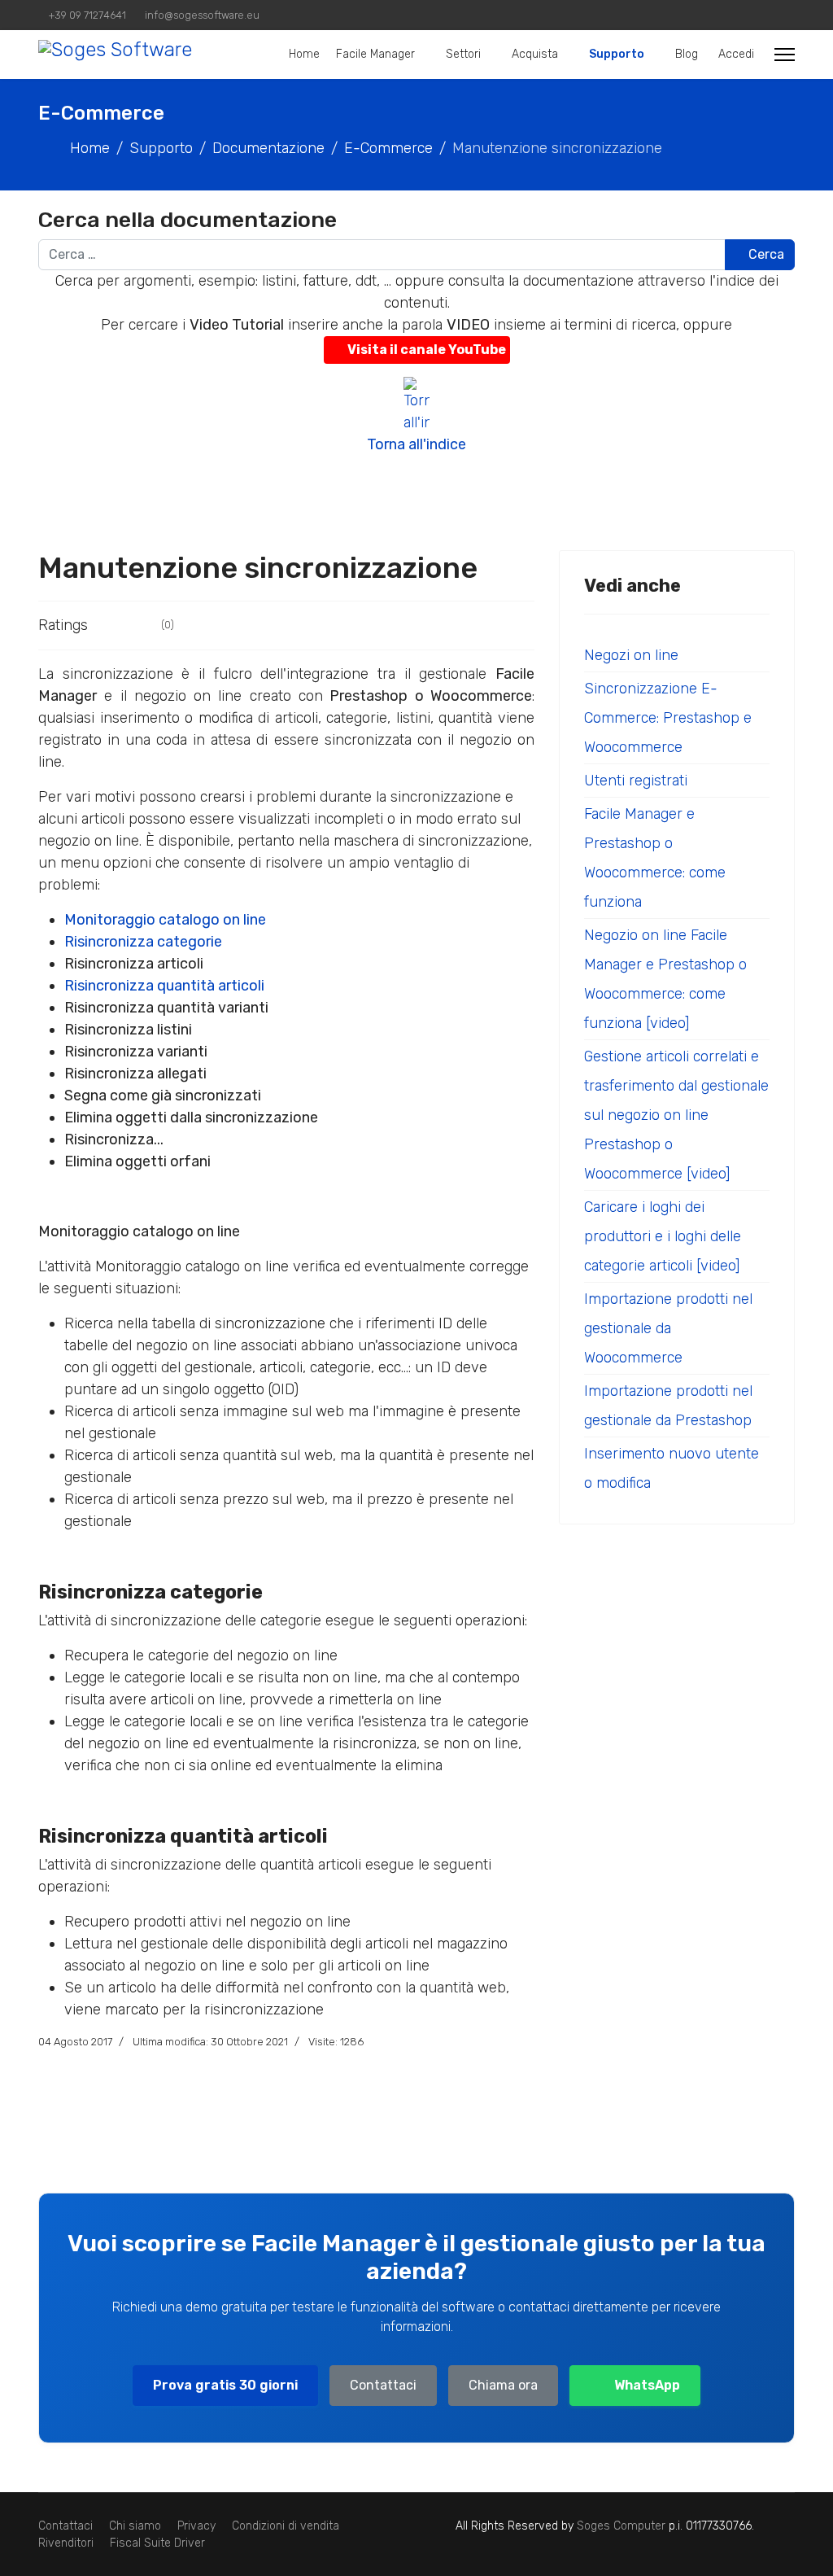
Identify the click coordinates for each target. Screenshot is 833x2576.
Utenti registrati (636, 781)
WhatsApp (647, 2385)
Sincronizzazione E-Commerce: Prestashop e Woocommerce (668, 718)
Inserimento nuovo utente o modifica (672, 1468)
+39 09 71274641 (87, 15)
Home (304, 54)
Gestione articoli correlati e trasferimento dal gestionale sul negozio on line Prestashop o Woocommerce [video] (676, 1115)
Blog (687, 54)
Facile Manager (375, 54)
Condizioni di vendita (286, 2526)
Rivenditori (66, 2543)
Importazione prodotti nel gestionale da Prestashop (668, 1406)
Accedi (736, 54)
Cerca (765, 254)
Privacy (196, 2526)
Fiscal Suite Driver (157, 2543)
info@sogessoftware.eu (202, 15)
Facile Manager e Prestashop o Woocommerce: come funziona (655, 858)
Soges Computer (623, 2526)
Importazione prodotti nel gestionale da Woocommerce (668, 1328)
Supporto (617, 54)
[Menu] (785, 55)
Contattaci (383, 2385)
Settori (463, 54)
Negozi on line (631, 655)
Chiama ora (503, 2385)
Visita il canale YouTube (427, 350)
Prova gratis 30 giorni (225, 2385)
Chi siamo (135, 2526)
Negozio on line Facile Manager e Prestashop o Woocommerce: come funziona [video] (665, 979)
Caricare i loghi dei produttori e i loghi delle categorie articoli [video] (663, 1236)
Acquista (535, 54)
